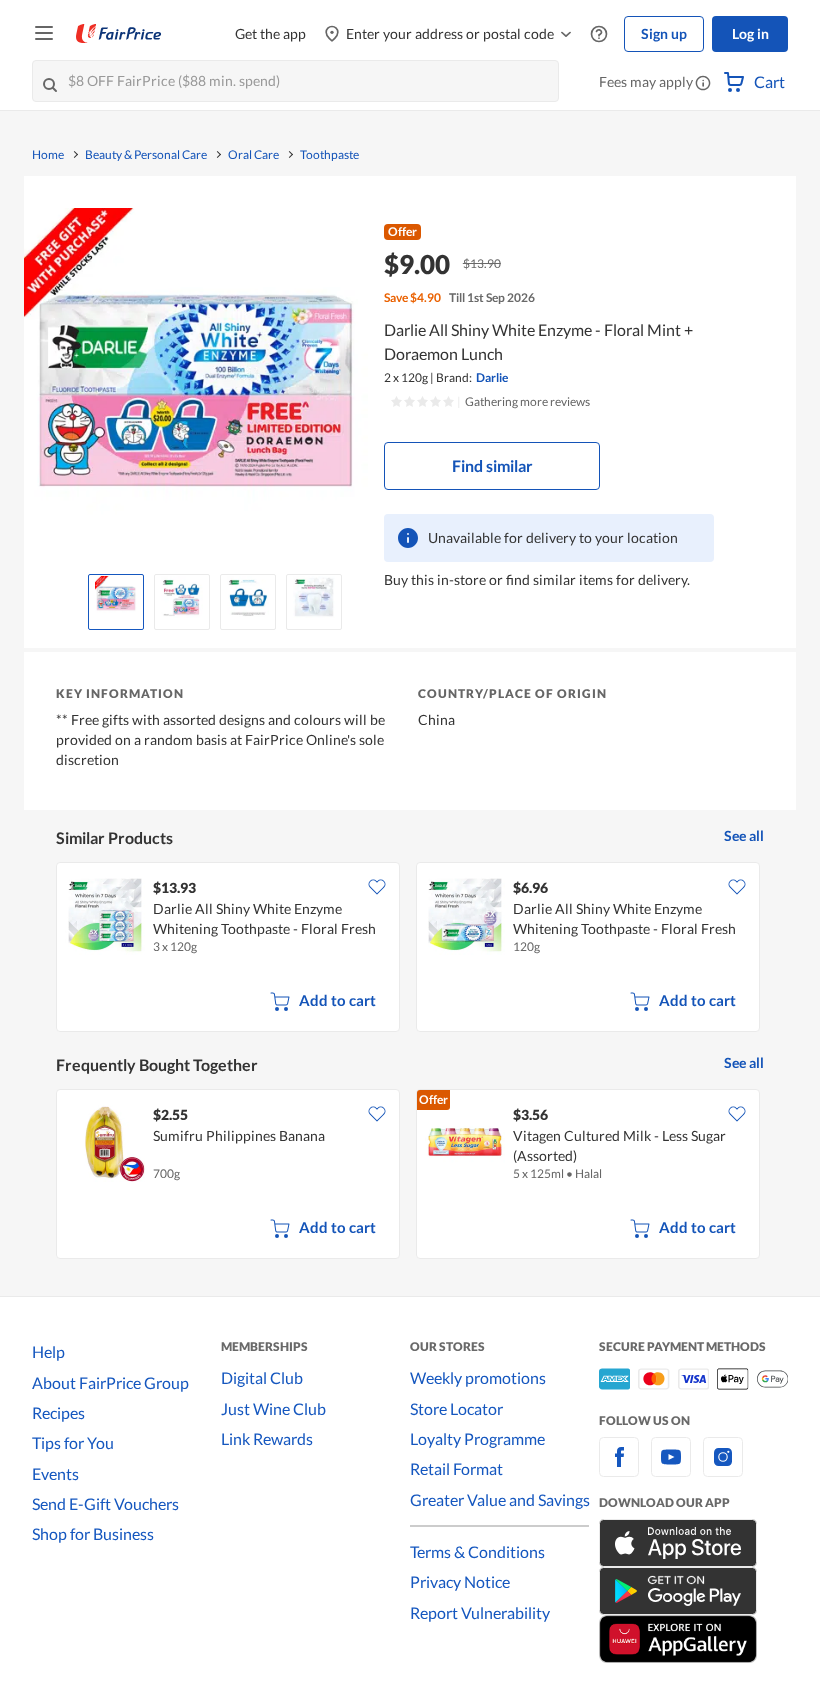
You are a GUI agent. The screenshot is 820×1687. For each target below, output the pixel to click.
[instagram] (723, 1468)
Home (48, 155)
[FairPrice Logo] (119, 34)
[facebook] (619, 1468)
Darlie (492, 377)
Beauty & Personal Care (146, 155)
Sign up (664, 33)
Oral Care (253, 155)
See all (744, 835)
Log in (750, 33)
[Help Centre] (599, 34)
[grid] (410, 949)
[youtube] (671, 1468)
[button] (703, 84)
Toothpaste (329, 155)
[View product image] (116, 597)
